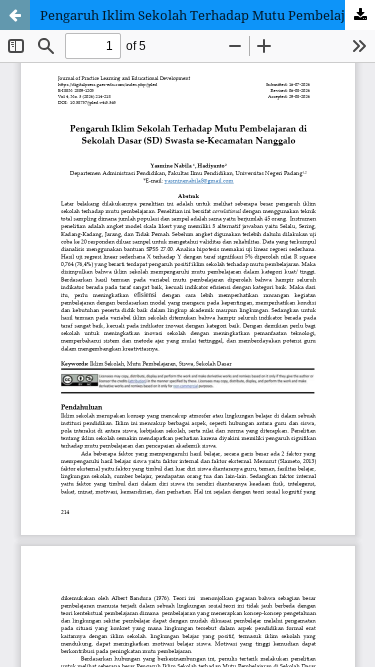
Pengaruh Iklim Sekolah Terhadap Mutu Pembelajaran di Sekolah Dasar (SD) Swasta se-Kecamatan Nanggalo (207, 15)
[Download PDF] (360, 15)
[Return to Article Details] (15, 15)
